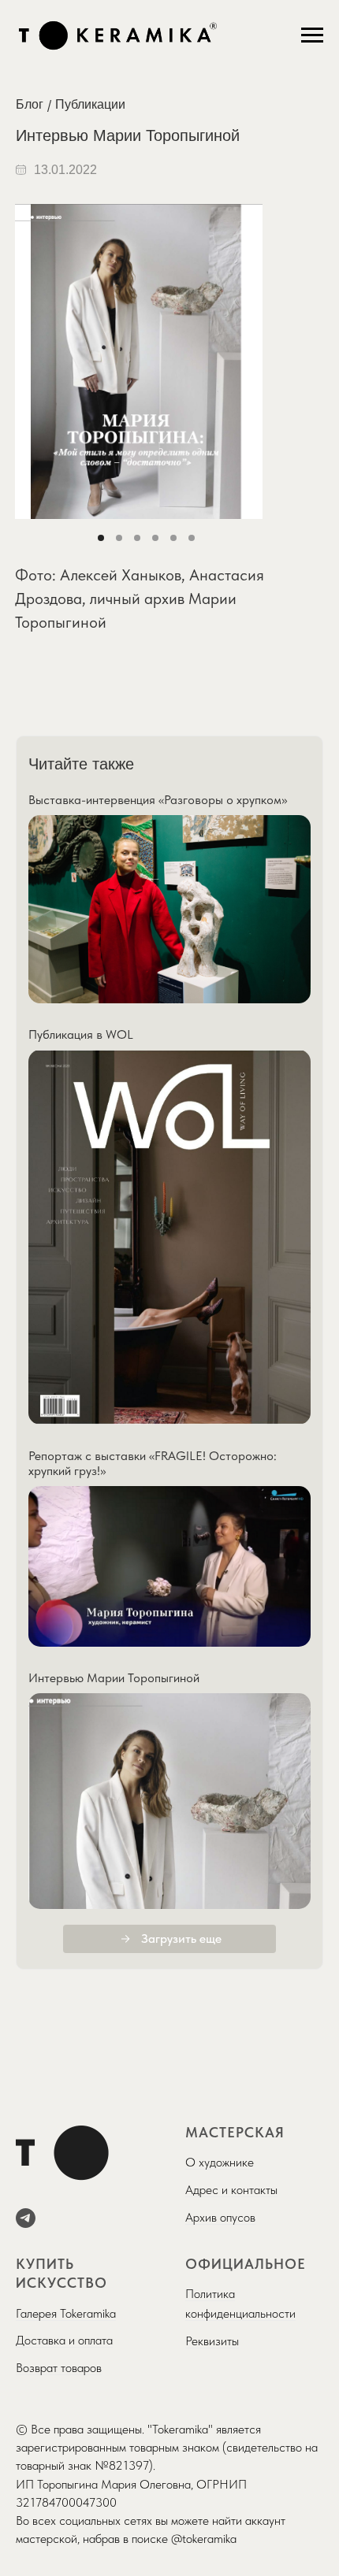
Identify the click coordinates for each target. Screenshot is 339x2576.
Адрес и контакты (231, 2190)
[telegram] (26, 2218)
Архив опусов (220, 2217)
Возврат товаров (59, 2368)
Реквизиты (212, 2341)
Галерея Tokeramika (66, 2313)
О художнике (220, 2162)
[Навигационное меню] (312, 35)
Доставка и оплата (64, 2340)
